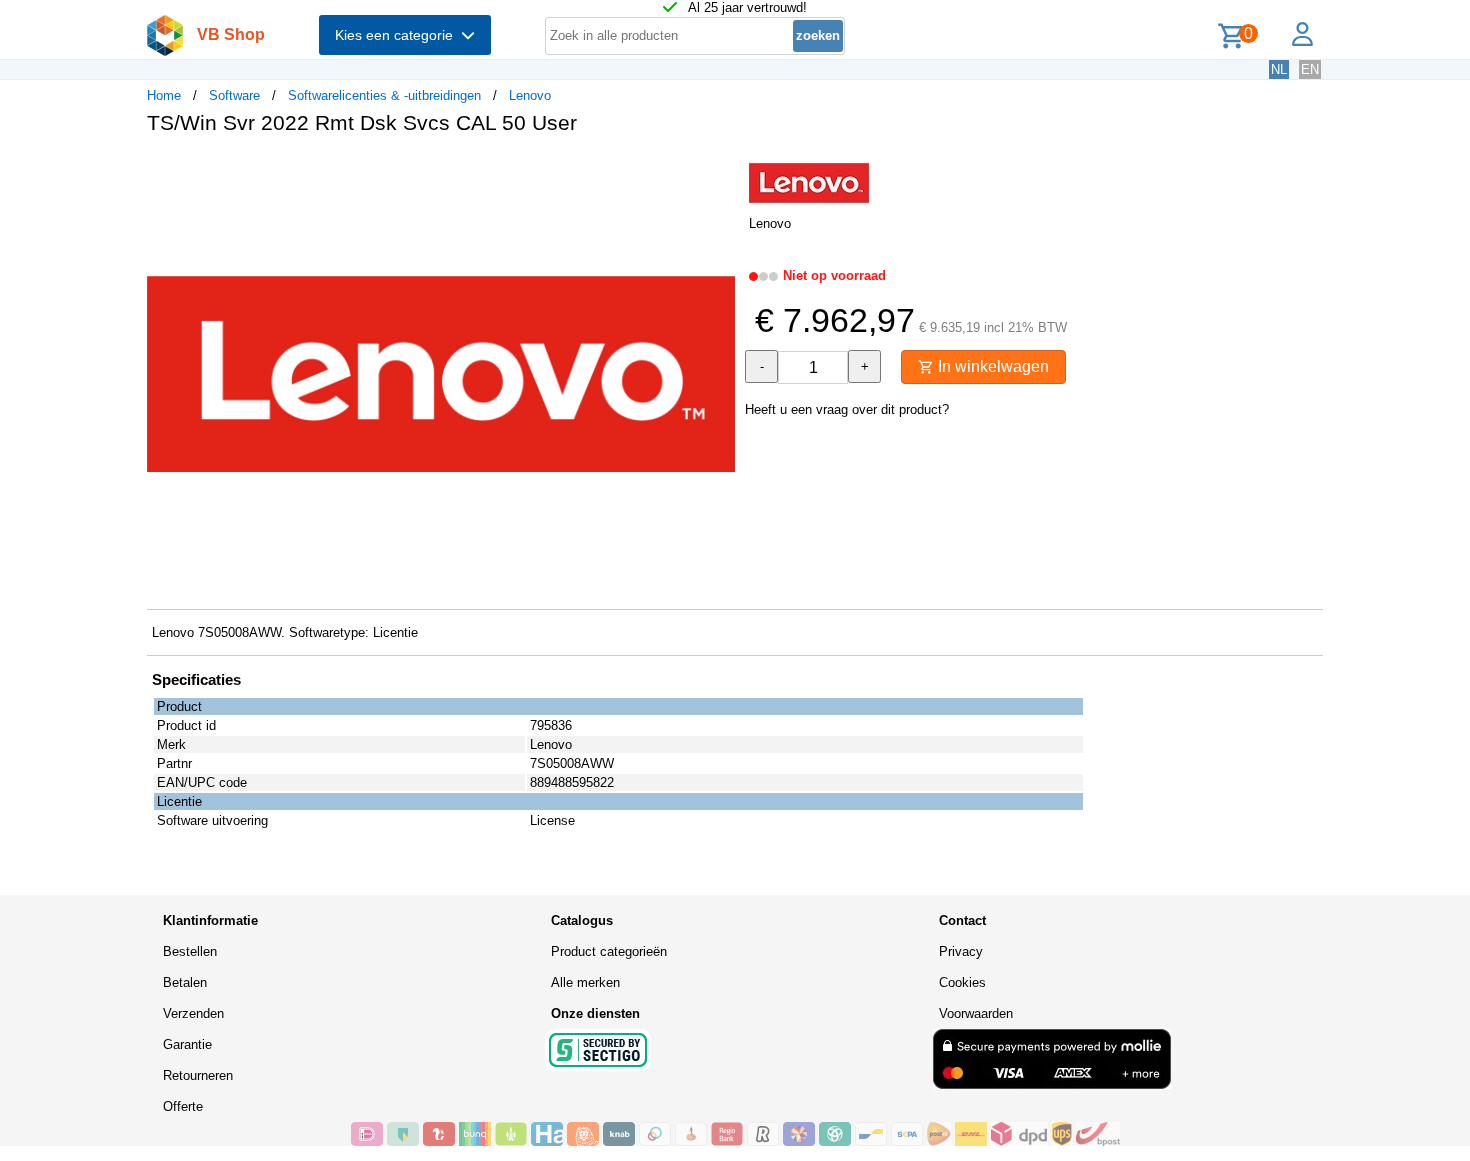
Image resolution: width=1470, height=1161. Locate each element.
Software (234, 95)
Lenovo (530, 95)
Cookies (962, 982)
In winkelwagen (991, 366)
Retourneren (198, 1075)
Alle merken (585, 982)
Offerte (183, 1106)
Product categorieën (609, 951)
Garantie (187, 1044)
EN (1310, 69)
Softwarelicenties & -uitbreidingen (384, 95)
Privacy (961, 951)
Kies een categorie (398, 35)
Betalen (185, 982)
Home (164, 95)
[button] (717, 171)
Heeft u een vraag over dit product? (847, 409)
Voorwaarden (976, 1013)
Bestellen (190, 951)
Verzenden (193, 1013)
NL (1279, 69)
